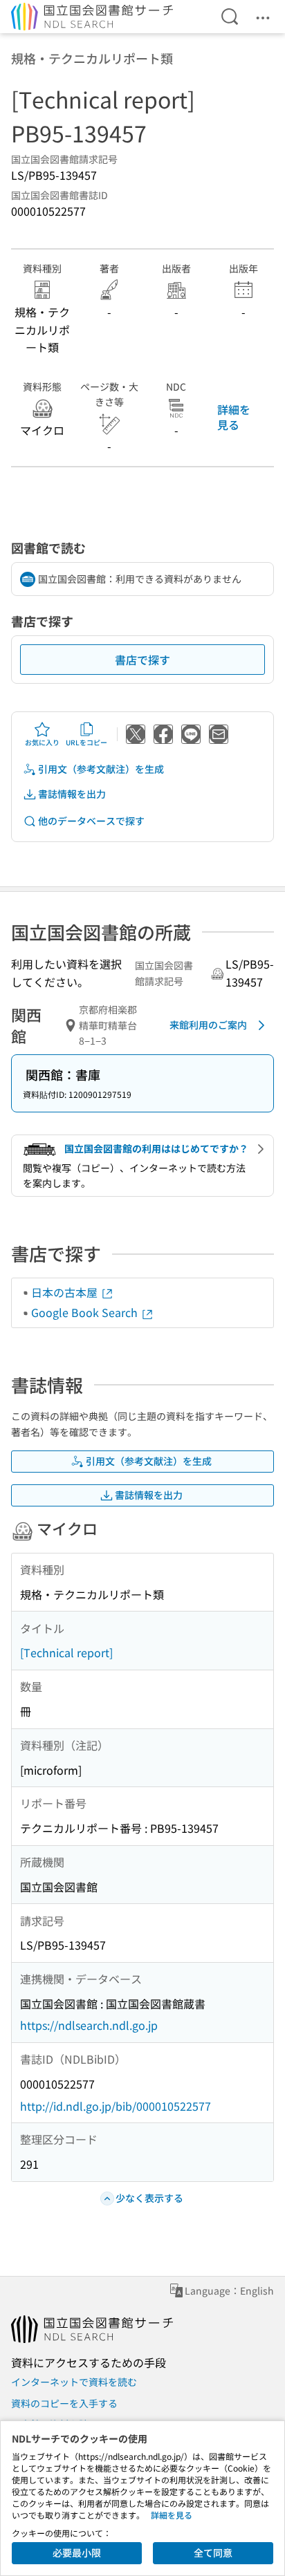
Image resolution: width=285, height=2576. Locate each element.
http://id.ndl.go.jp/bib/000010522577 (116, 2106)
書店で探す (142, 660)
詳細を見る (234, 417)
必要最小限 (77, 2552)
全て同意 (213, 2552)
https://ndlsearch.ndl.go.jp (89, 2025)
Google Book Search (86, 1312)
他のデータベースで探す (91, 821)
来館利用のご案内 (208, 1025)
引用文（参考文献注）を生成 (101, 769)
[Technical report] (66, 1652)
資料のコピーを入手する (64, 2403)
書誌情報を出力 (72, 794)
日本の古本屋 (66, 1292)
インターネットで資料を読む (74, 2382)
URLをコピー (86, 742)
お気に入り (42, 742)
